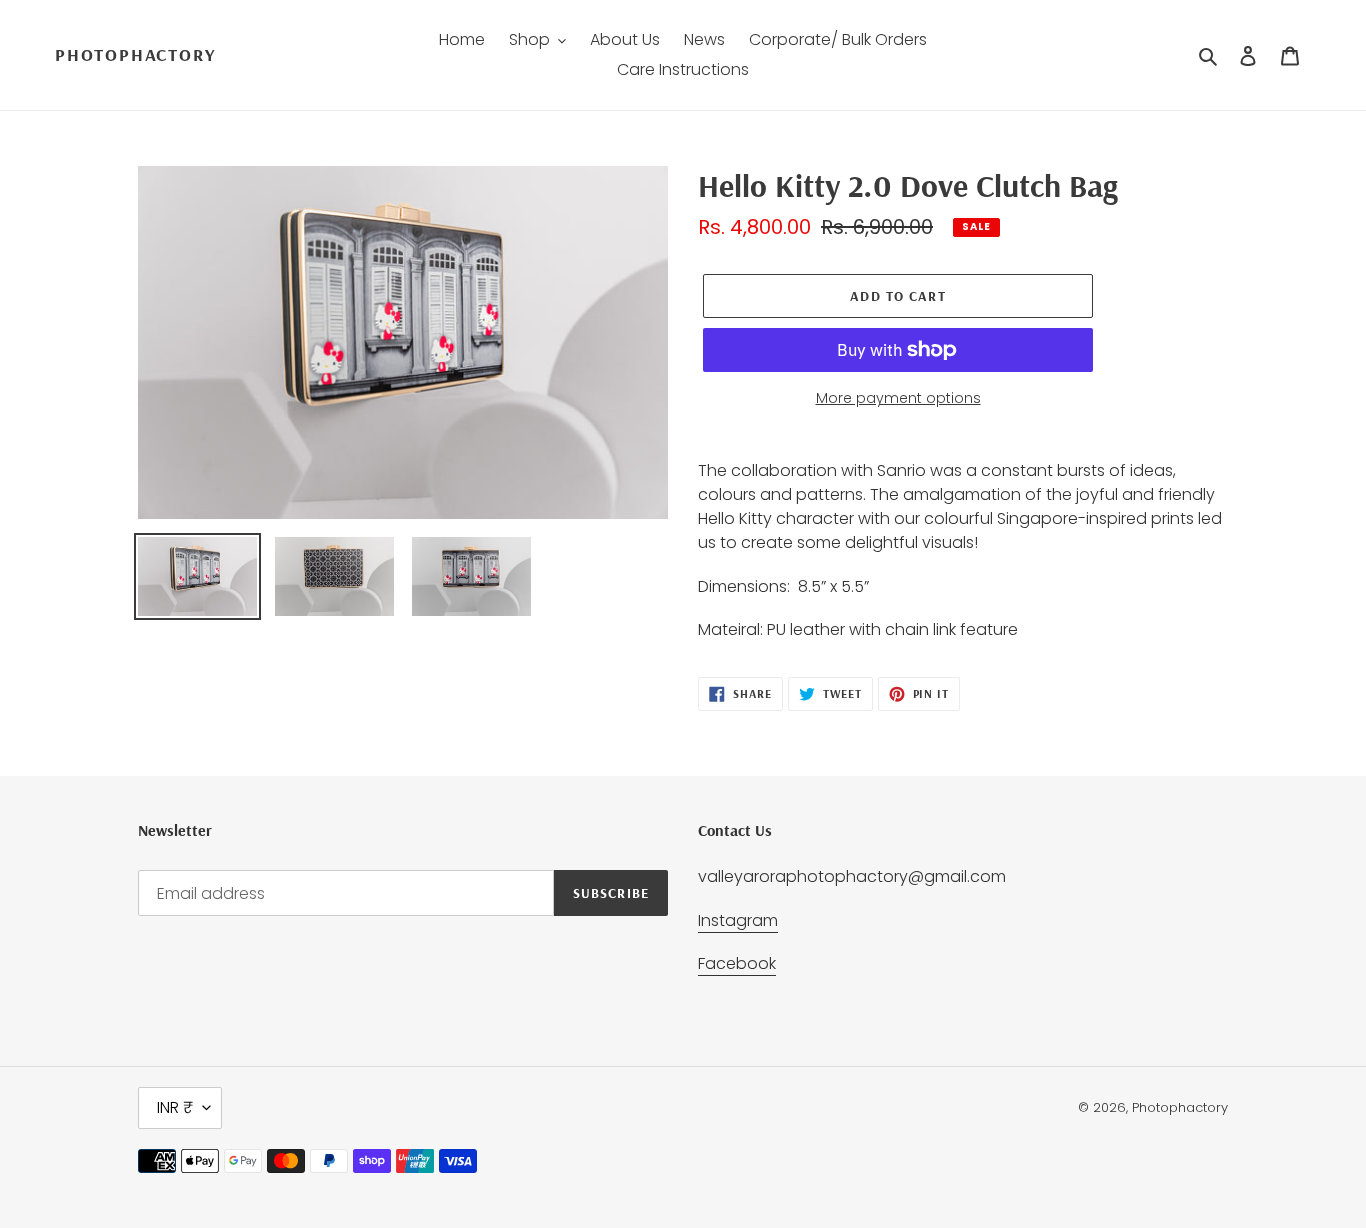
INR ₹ (175, 1107)
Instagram (738, 920)
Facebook (737, 963)
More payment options (898, 398)
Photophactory (135, 55)
